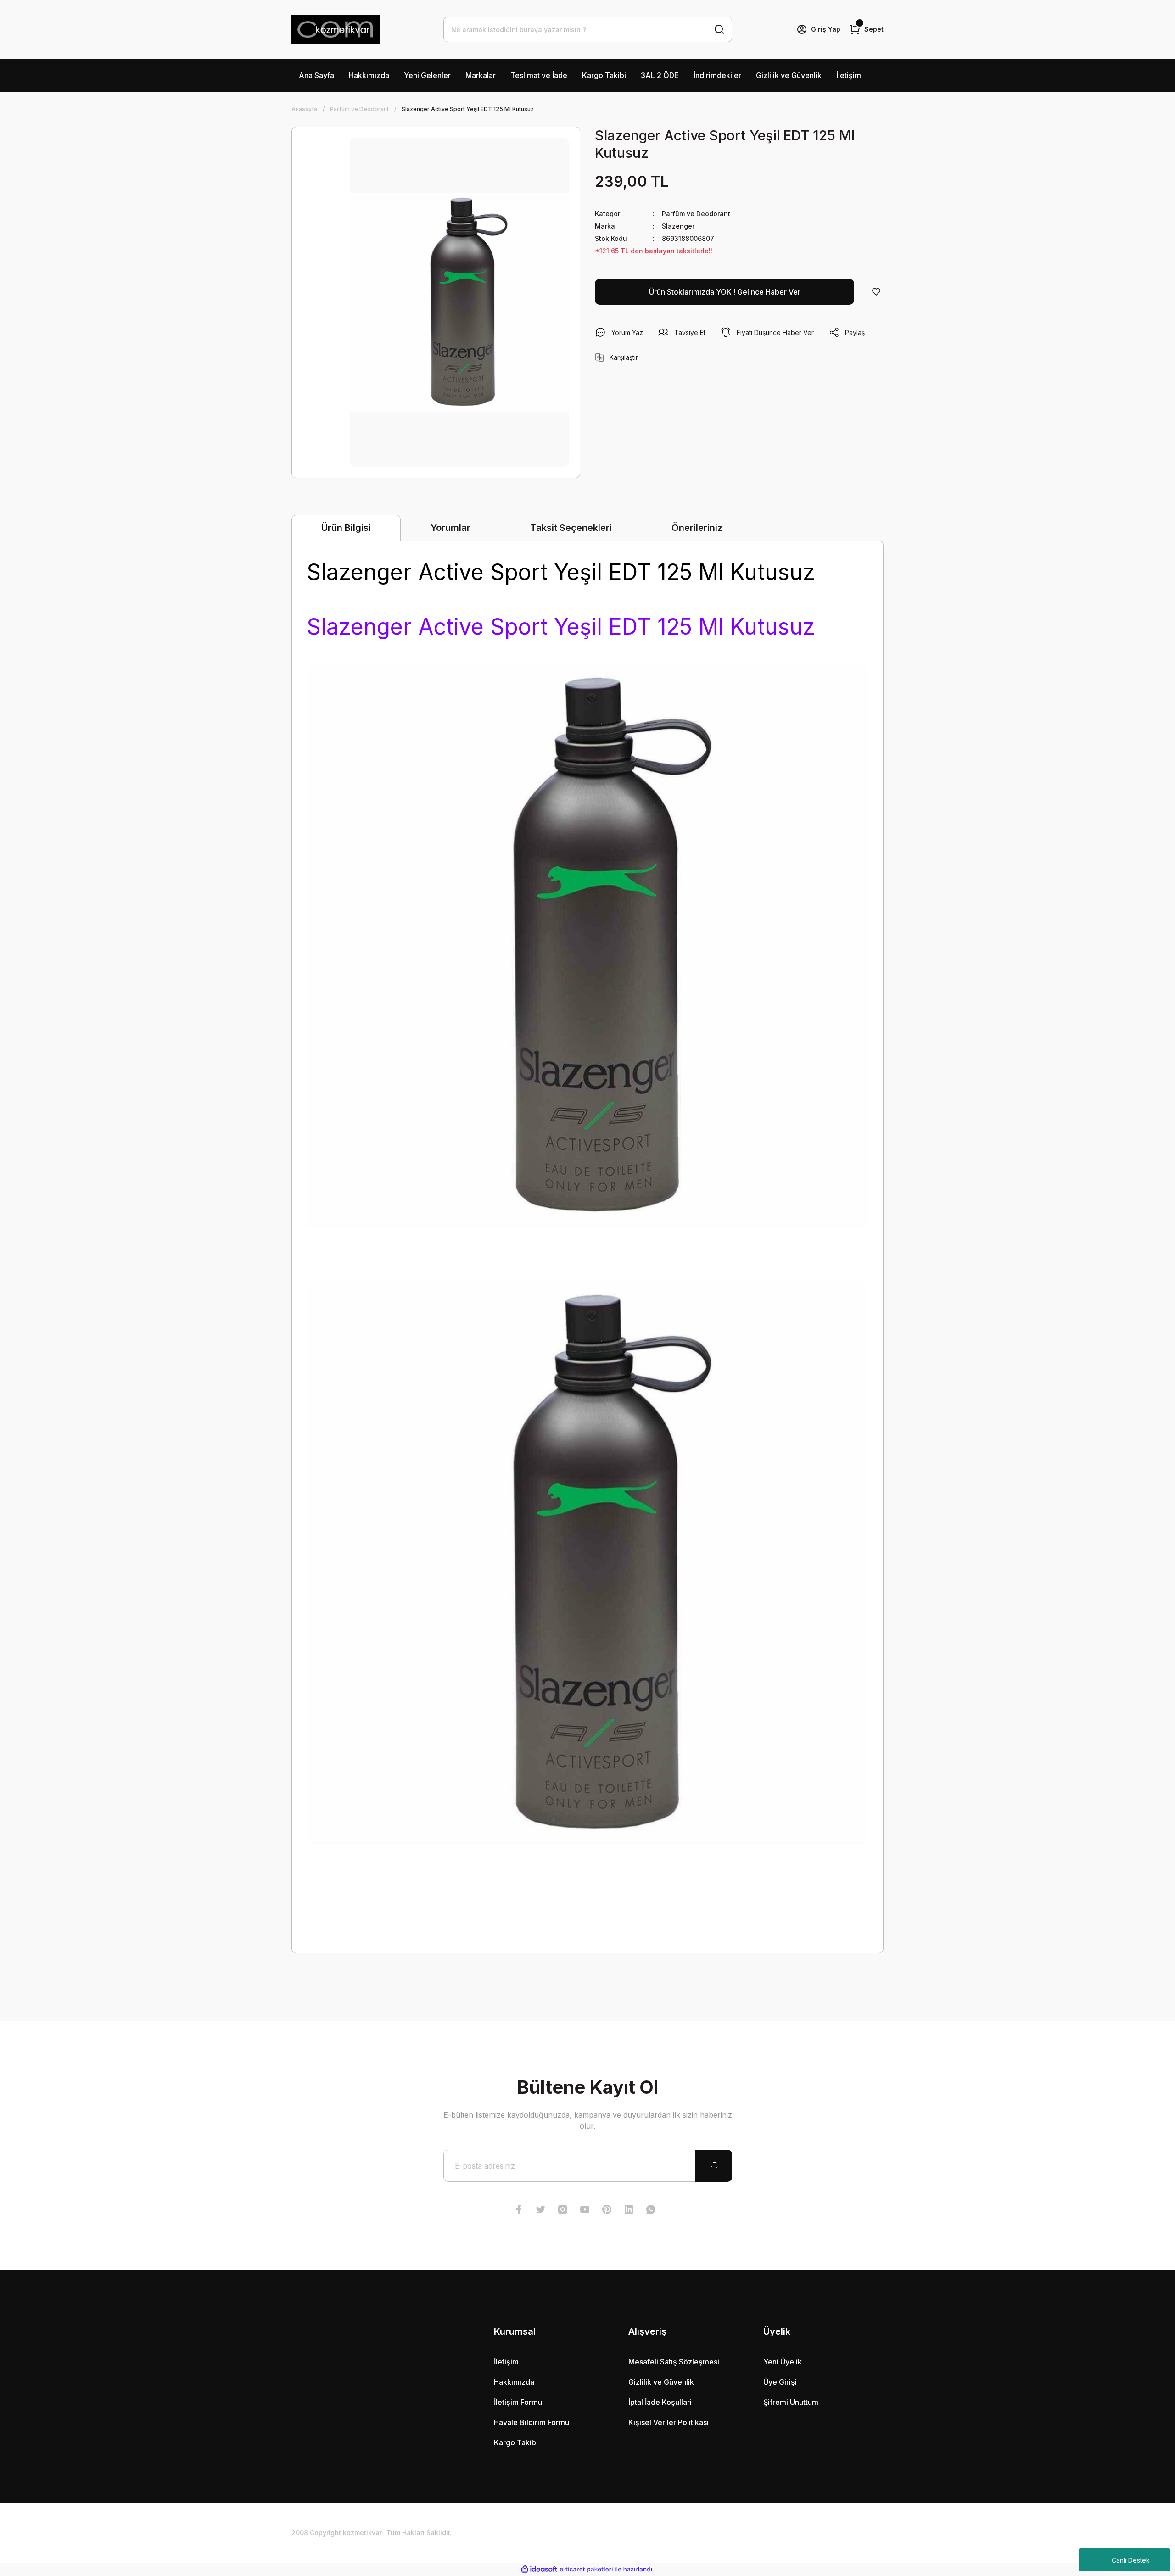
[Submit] (714, 2166)
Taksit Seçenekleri (571, 528)
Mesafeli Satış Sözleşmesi (674, 2362)
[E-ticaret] (586, 2570)
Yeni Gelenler (427, 75)
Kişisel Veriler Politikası (669, 2422)
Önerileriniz (697, 528)
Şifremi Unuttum (791, 2402)
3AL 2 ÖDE (660, 75)
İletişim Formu (518, 2402)
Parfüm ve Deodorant (696, 214)
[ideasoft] (539, 2569)
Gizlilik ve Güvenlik (789, 75)
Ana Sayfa (316, 75)
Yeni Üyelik (783, 2362)
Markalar (481, 75)
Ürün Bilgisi (346, 528)
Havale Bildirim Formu (532, 2422)
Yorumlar (450, 528)
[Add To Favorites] (876, 292)
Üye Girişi (780, 2382)
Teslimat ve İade (539, 75)
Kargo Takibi (604, 75)
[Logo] (336, 29)
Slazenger (678, 226)
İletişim (849, 75)
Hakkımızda (369, 75)
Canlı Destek (1131, 2560)
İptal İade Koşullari (660, 2402)
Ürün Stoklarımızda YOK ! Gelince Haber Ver (725, 292)
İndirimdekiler (717, 75)
